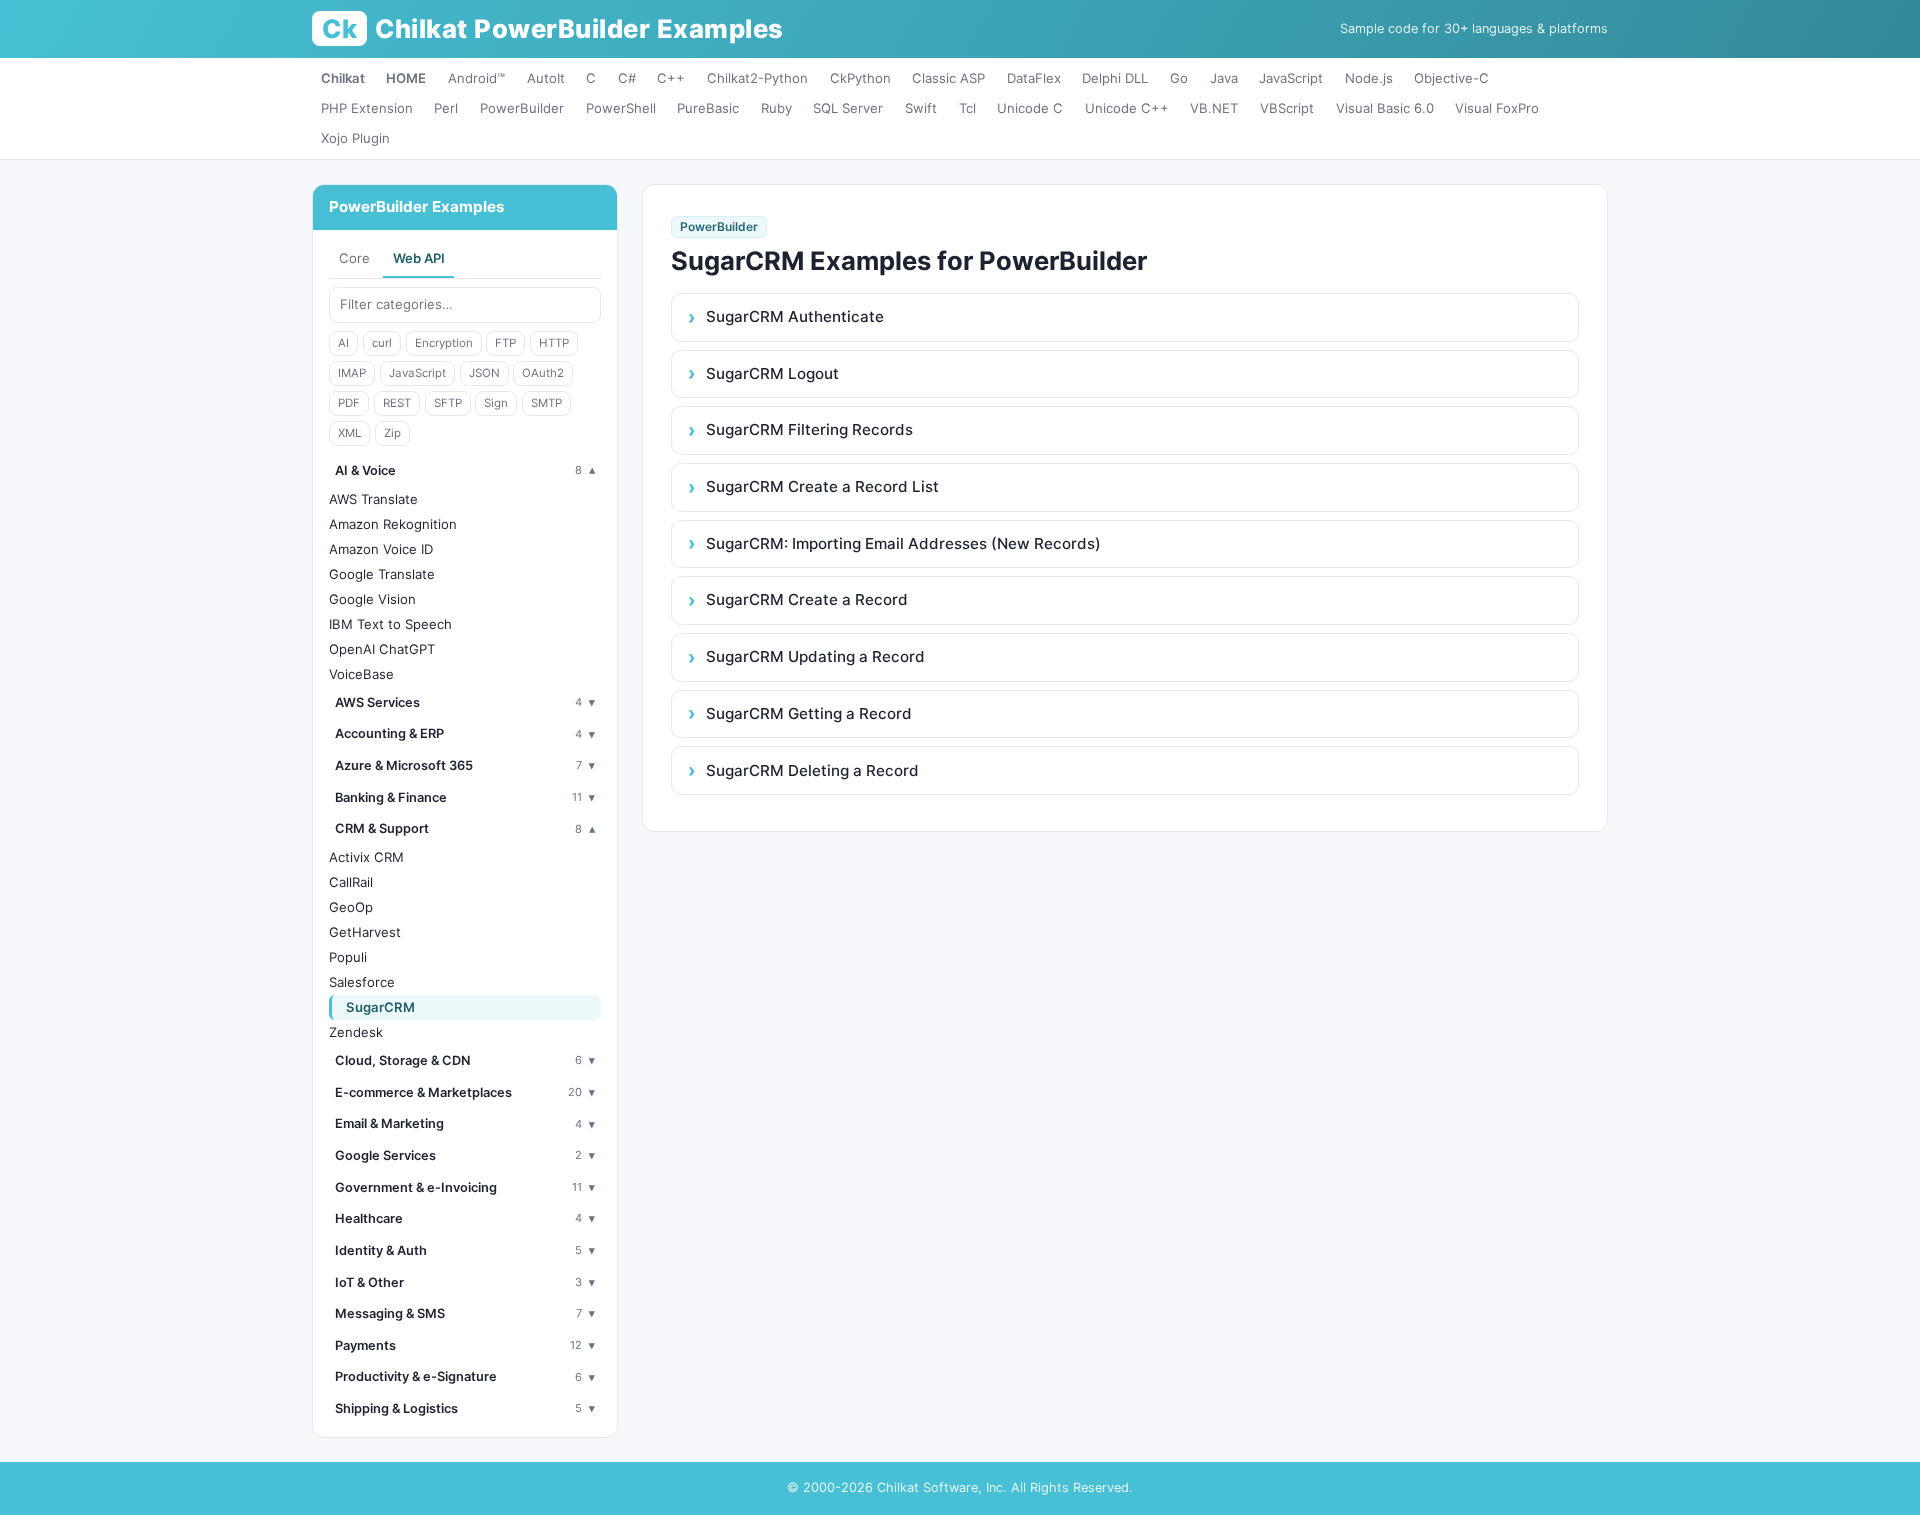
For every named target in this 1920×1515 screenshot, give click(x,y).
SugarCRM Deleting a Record (812, 770)
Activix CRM (366, 857)
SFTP (448, 403)
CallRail (351, 882)
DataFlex (1034, 78)
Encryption (444, 343)
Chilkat (343, 78)
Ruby (776, 108)
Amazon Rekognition (393, 524)
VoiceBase (361, 674)
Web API (419, 258)
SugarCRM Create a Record (807, 599)
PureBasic (708, 108)
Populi (348, 957)
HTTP (554, 343)
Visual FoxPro (1497, 108)
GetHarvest (365, 932)
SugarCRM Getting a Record (809, 713)
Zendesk (356, 1032)
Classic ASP (948, 78)
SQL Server (848, 108)
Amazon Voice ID (381, 549)
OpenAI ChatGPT (382, 649)
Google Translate (382, 574)
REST (397, 403)
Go (1179, 78)
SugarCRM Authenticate (795, 316)
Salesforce (362, 982)
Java (1224, 78)
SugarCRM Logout (772, 373)
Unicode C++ (1127, 108)
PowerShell (621, 108)
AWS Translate (373, 499)
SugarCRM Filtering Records (809, 429)
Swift (921, 108)
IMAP (352, 373)
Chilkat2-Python (757, 78)
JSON (484, 373)
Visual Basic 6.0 (1385, 108)
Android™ (476, 78)
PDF (349, 403)
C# (627, 78)
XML (349, 433)
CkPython (860, 78)
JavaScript (1291, 78)
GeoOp (351, 907)
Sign (496, 403)
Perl (446, 108)
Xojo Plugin (355, 138)
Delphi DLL (1115, 78)
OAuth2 (543, 373)
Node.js (1369, 78)
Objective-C (1451, 78)
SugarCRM (380, 1007)
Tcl (967, 108)
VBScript (1287, 108)
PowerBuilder (522, 108)
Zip (392, 433)
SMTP (546, 403)
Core (354, 258)
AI (343, 343)
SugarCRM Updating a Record (815, 656)
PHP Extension (367, 108)
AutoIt (546, 78)
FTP (505, 343)
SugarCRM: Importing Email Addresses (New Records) (903, 543)
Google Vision (372, 599)
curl (382, 343)
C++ (671, 78)
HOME (406, 78)
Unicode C (1030, 108)
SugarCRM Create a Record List (822, 486)
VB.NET (1214, 108)
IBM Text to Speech (390, 624)
